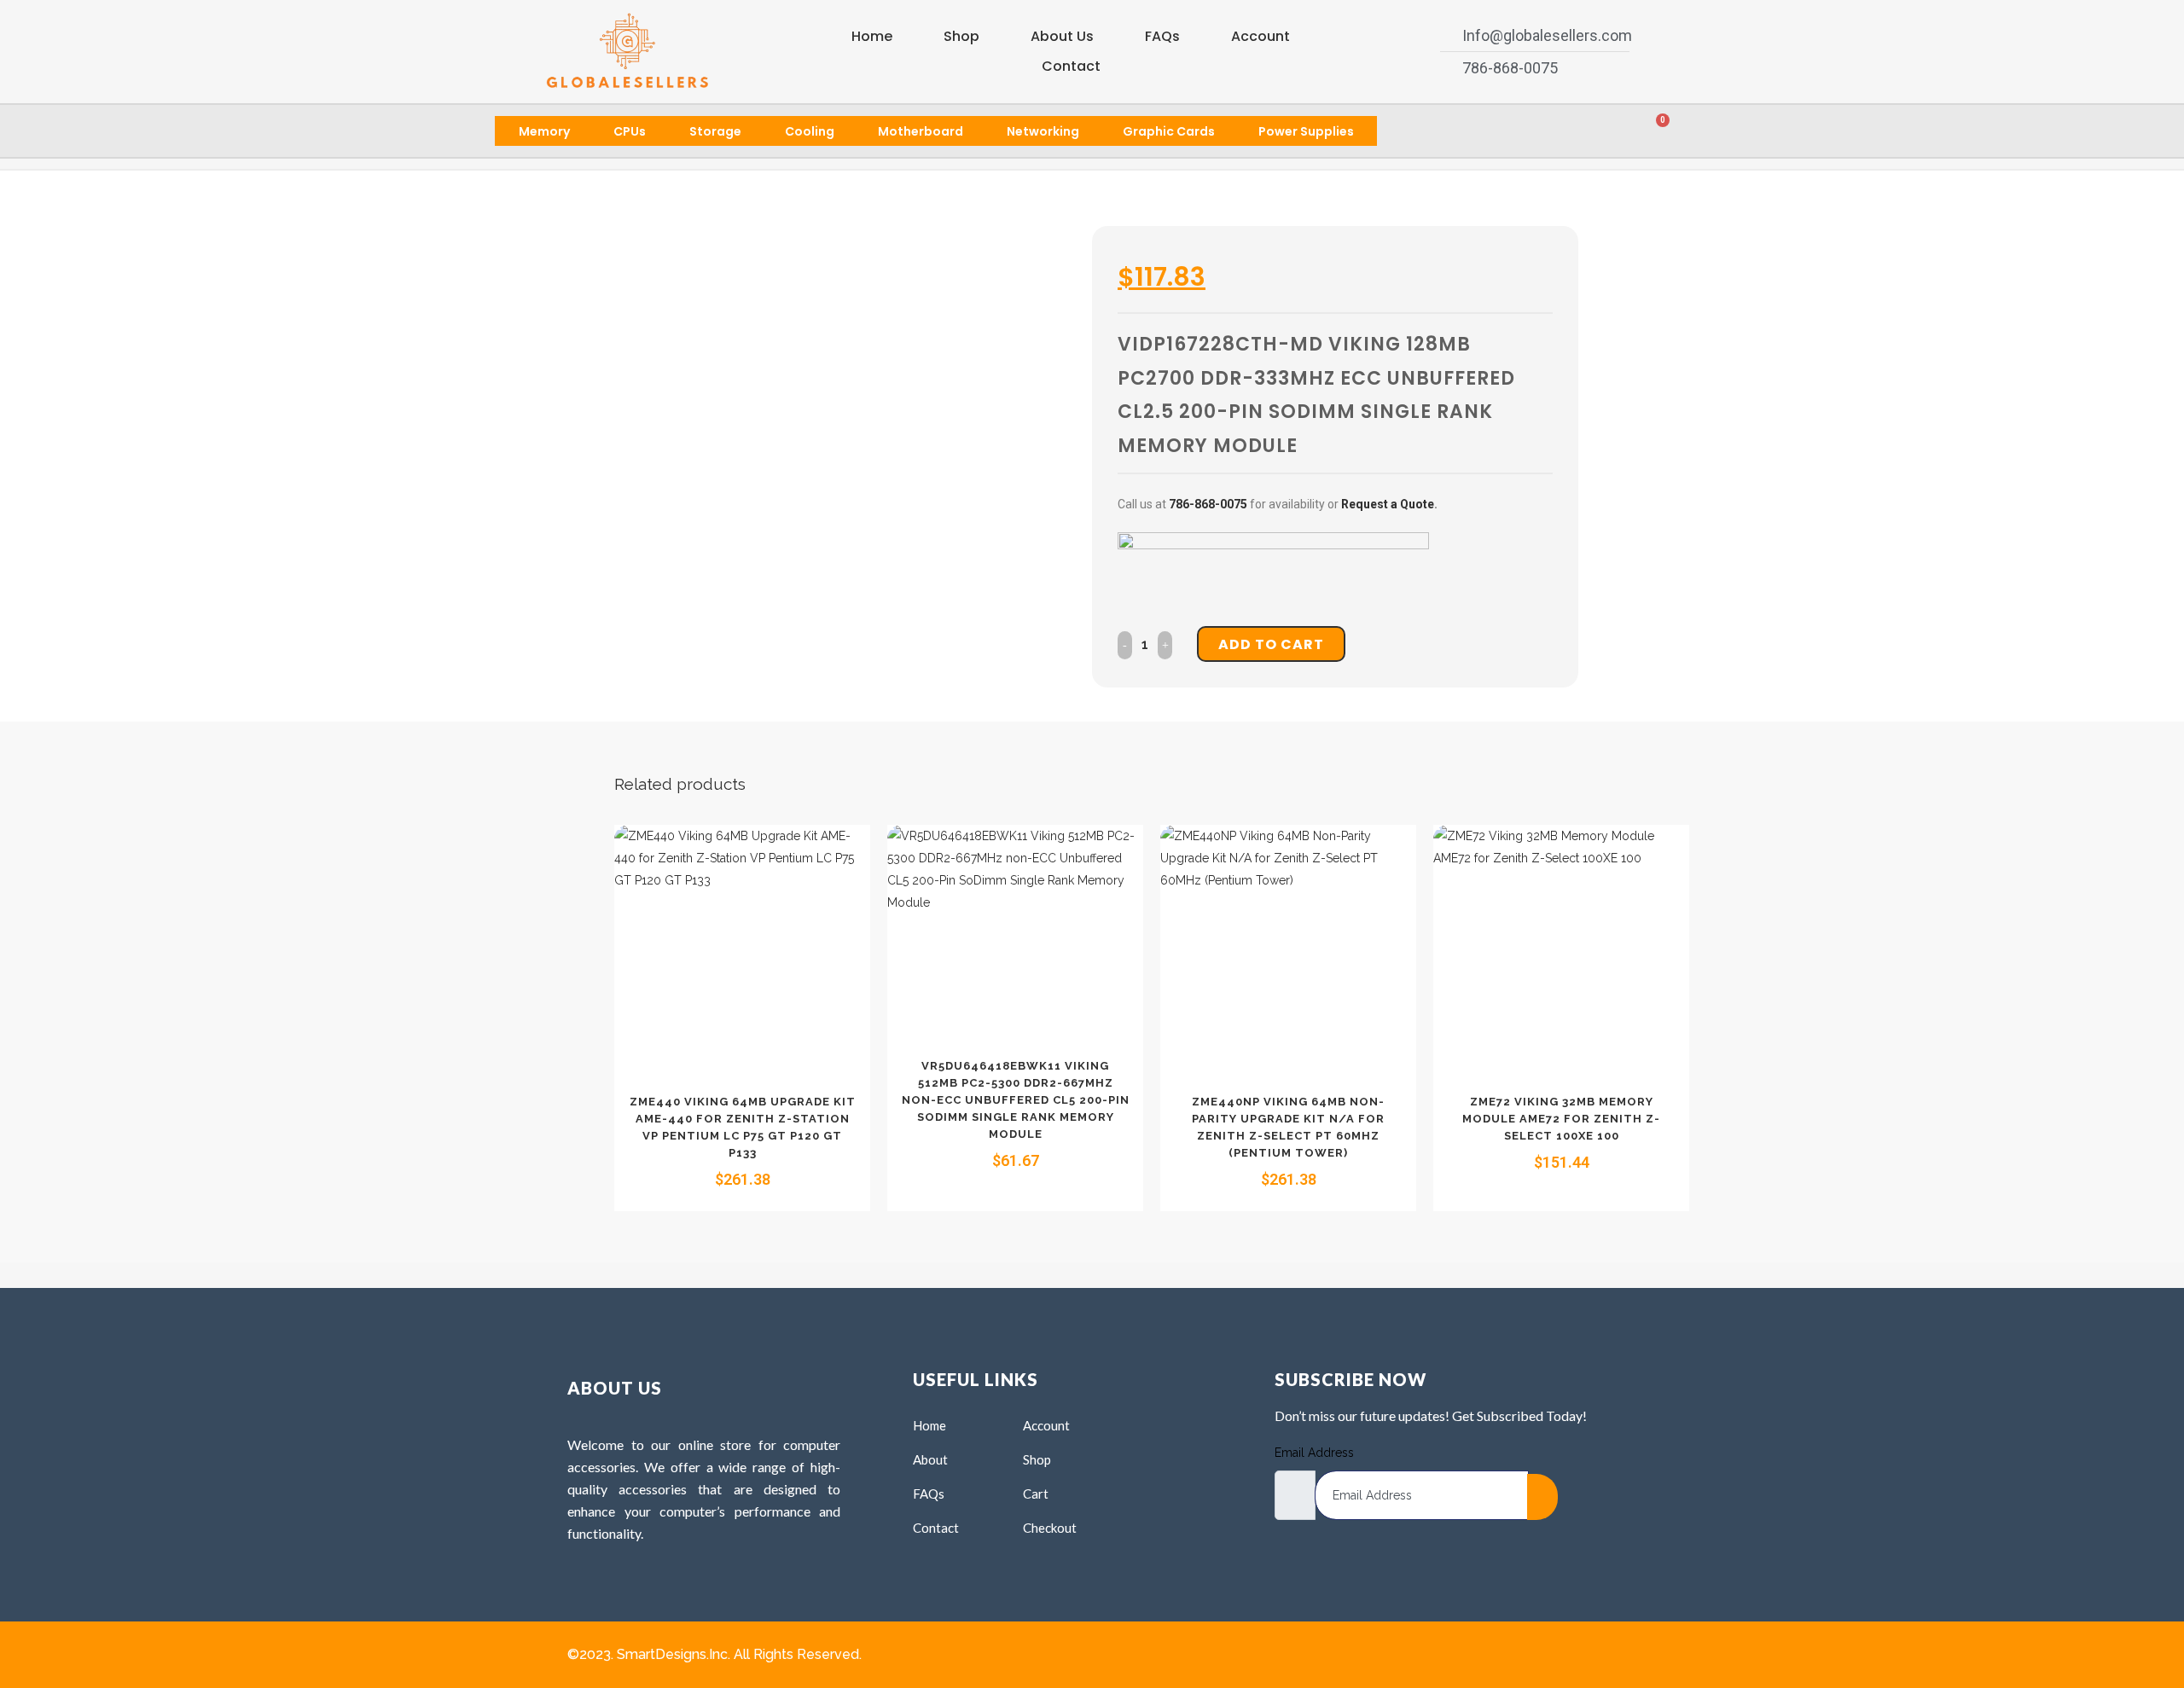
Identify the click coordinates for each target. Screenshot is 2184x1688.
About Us (1062, 36)
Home (872, 36)
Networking (1043, 131)
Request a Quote (1388, 504)
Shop (961, 36)
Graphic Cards (1169, 131)
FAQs (1162, 36)
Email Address (1314, 1453)
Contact (1071, 66)
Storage (715, 131)
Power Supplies (1306, 131)
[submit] (1542, 1497)
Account (1260, 36)
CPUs (630, 131)
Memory (544, 131)
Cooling (810, 131)
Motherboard (921, 131)
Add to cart (1271, 644)
